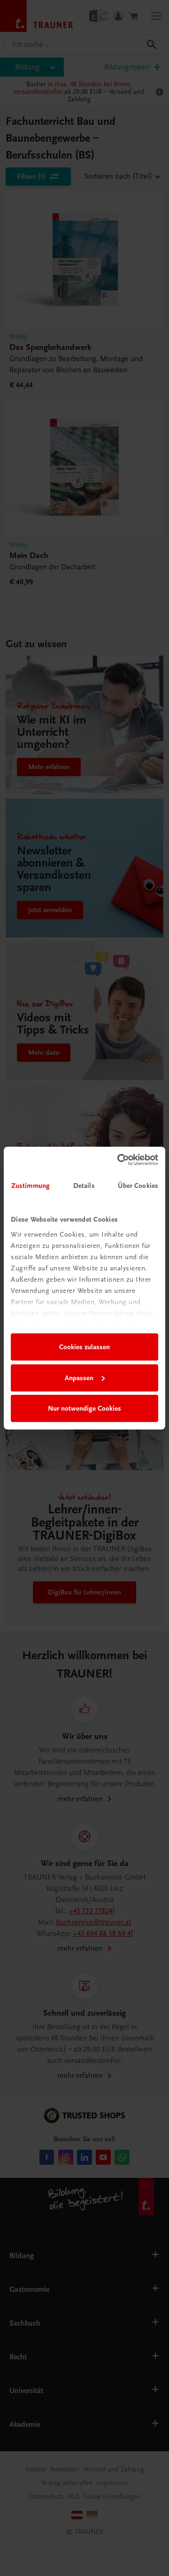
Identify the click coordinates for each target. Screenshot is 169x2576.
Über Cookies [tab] (138, 1186)
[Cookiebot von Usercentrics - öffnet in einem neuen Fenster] (119, 1160)
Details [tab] (84, 1186)
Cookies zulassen (84, 1347)
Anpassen (79, 1378)
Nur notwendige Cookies (84, 1408)
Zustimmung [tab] (31, 1186)
